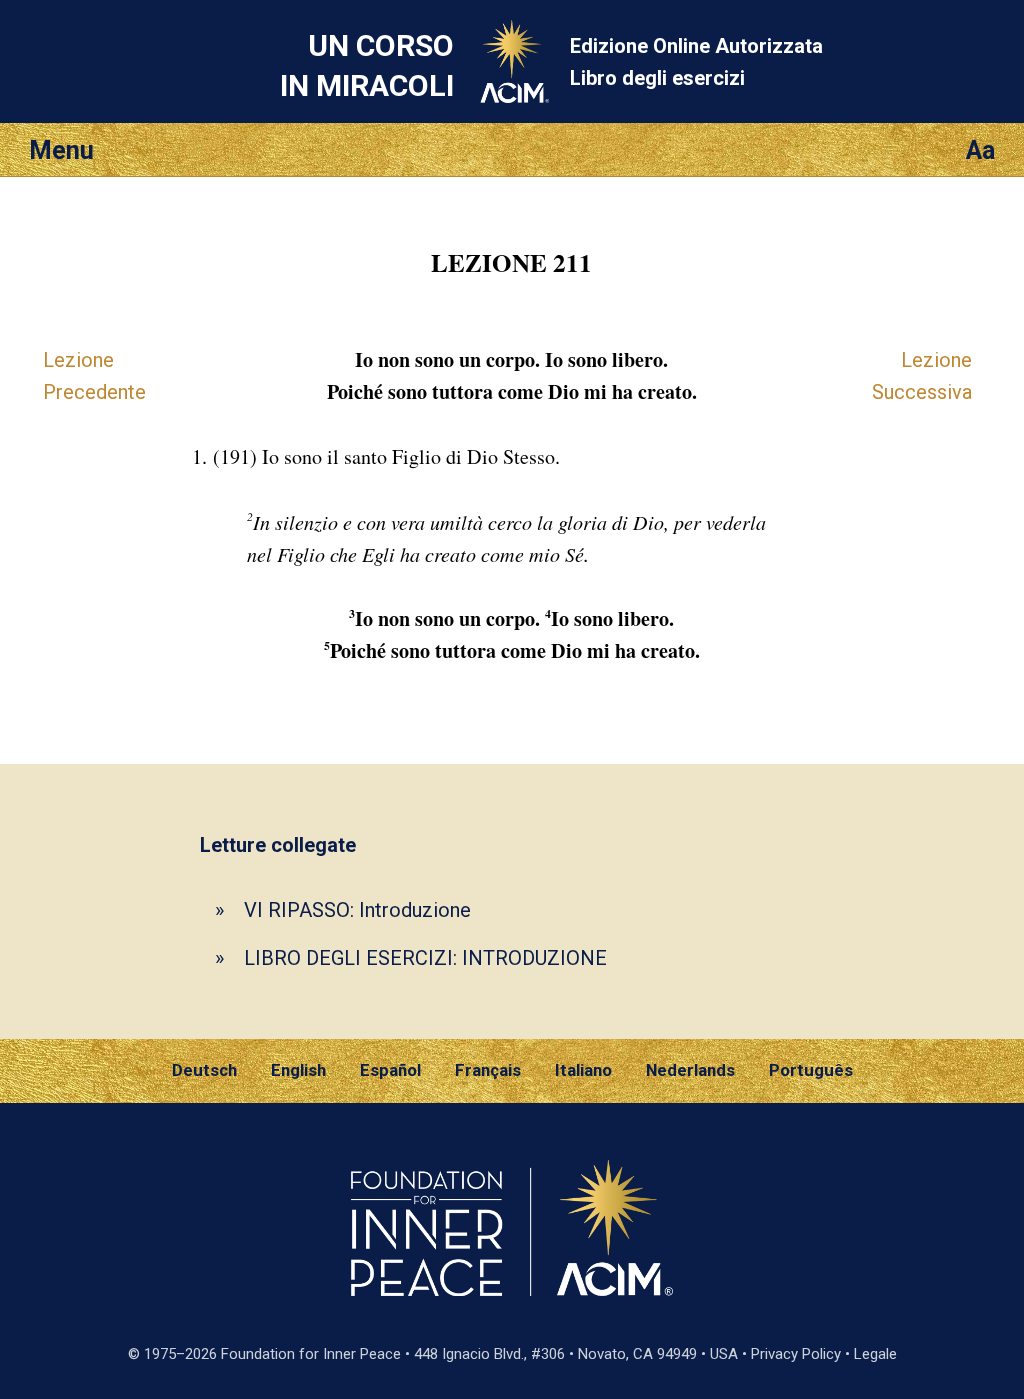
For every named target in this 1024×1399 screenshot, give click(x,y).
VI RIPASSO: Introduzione (357, 910)
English (298, 1070)
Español (390, 1070)
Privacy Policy (796, 1354)
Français (488, 1070)
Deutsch (204, 1070)
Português (811, 1070)
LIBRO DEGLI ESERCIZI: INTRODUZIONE (425, 958)
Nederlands (690, 1070)
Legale (875, 1354)
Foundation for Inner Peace (311, 1354)
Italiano (583, 1070)
